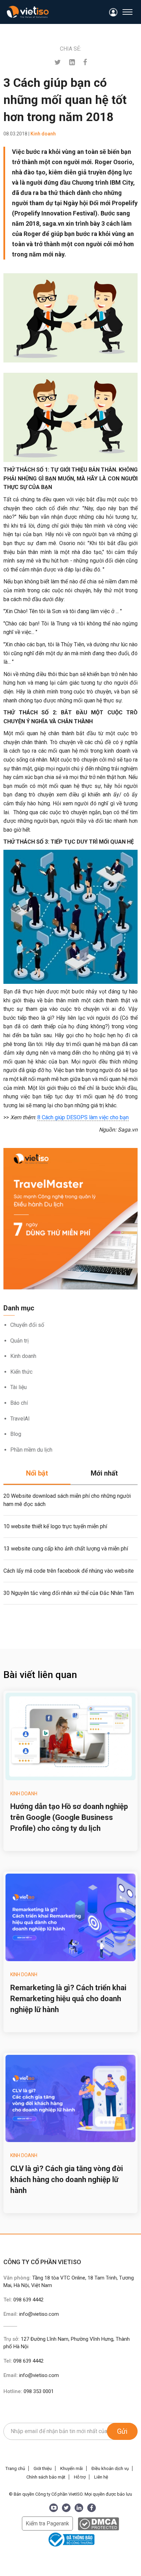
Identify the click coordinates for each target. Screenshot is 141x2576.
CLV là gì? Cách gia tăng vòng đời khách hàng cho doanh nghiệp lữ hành (67, 2179)
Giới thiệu (43, 2468)
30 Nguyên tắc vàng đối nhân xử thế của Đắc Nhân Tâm (69, 1593)
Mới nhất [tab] (104, 1473)
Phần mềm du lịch (31, 1450)
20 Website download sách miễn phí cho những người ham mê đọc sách (67, 1500)
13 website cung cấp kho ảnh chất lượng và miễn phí (66, 1549)
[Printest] (72, 62)
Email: (31, 2314)
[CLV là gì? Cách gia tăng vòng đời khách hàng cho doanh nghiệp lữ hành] (70, 2099)
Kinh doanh (23, 1356)
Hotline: (29, 2391)
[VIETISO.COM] (28, 12)
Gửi (122, 2431)
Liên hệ (101, 2477)
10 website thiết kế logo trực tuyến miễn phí (55, 1526)
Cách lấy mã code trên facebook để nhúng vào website (69, 1571)
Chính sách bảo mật (46, 2477)
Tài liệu (18, 1387)
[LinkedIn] (79, 2508)
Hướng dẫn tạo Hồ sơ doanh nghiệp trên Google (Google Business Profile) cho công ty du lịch (69, 1817)
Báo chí (19, 1403)
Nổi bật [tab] (37, 1473)
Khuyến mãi (72, 2468)
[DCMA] (98, 2524)
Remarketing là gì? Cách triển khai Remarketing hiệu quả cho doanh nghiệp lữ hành (68, 1999)
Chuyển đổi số (27, 1325)
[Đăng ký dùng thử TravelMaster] (70, 1219)
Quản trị (20, 1341)
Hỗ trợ (80, 2477)
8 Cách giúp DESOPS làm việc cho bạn (83, 1117)
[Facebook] (85, 62)
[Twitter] (58, 62)
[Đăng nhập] (113, 12)
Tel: (23, 2300)
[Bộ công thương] (70, 2539)
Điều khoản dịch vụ (110, 2468)
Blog (16, 1434)
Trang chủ (15, 2468)
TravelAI (20, 1419)
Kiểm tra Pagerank (47, 2524)
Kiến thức (21, 1372)
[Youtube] (54, 2508)
